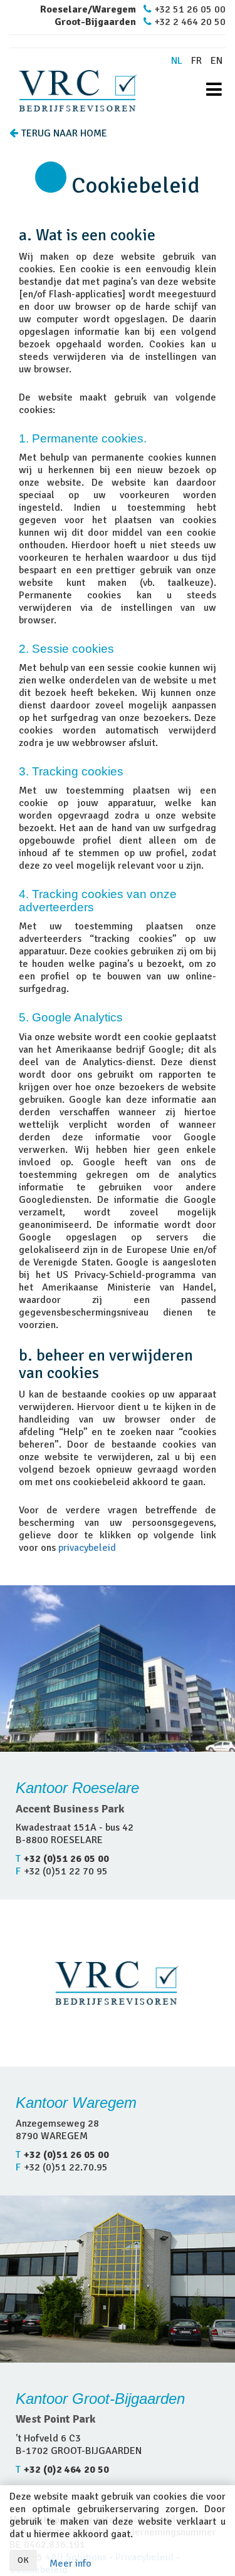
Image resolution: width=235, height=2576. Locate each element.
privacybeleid (87, 1548)
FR (196, 61)
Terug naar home (64, 133)
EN (217, 61)
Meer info (70, 2563)
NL (177, 61)
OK (23, 2560)
